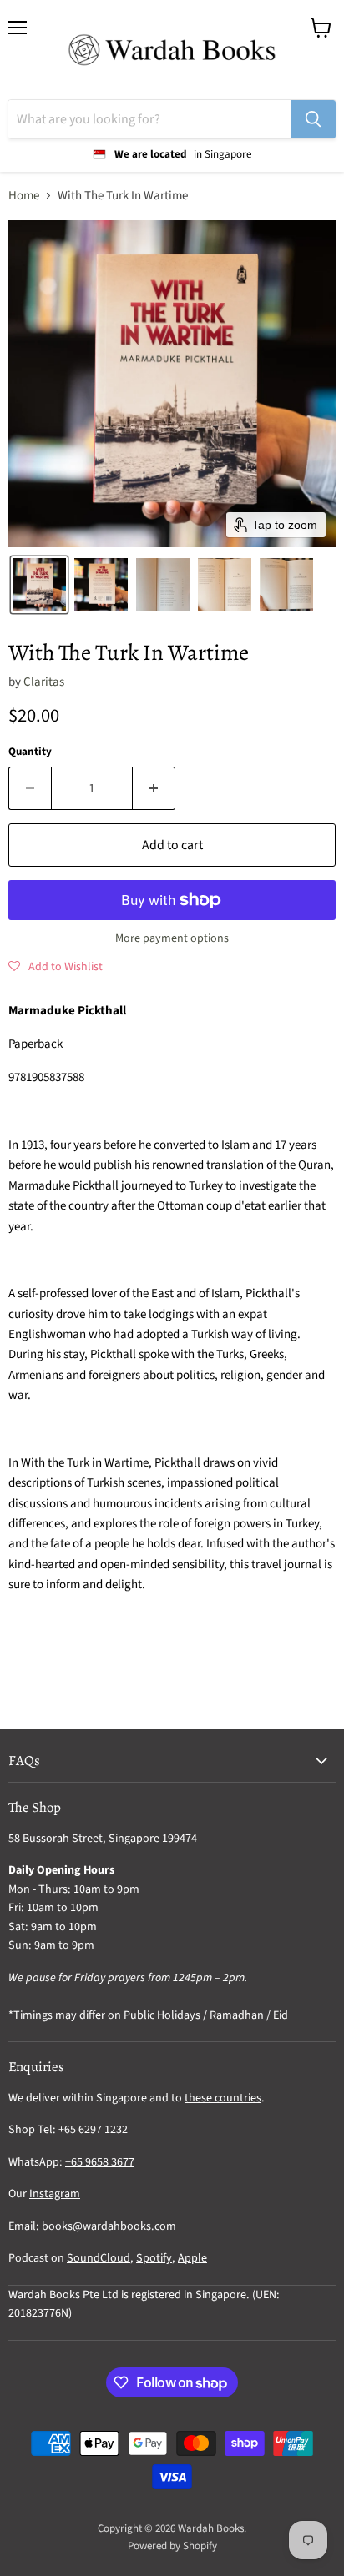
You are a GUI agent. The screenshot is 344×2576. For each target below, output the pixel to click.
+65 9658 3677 (100, 2162)
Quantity (30, 752)
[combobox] (149, 119)
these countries (223, 2098)
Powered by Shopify (172, 2546)
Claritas (44, 682)
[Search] (313, 119)
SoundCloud (99, 2258)
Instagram (55, 2194)
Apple (192, 2258)
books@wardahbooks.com (109, 2226)
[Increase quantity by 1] (154, 788)
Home (24, 196)
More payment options (172, 938)
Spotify (154, 2258)
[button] (39, 585)
